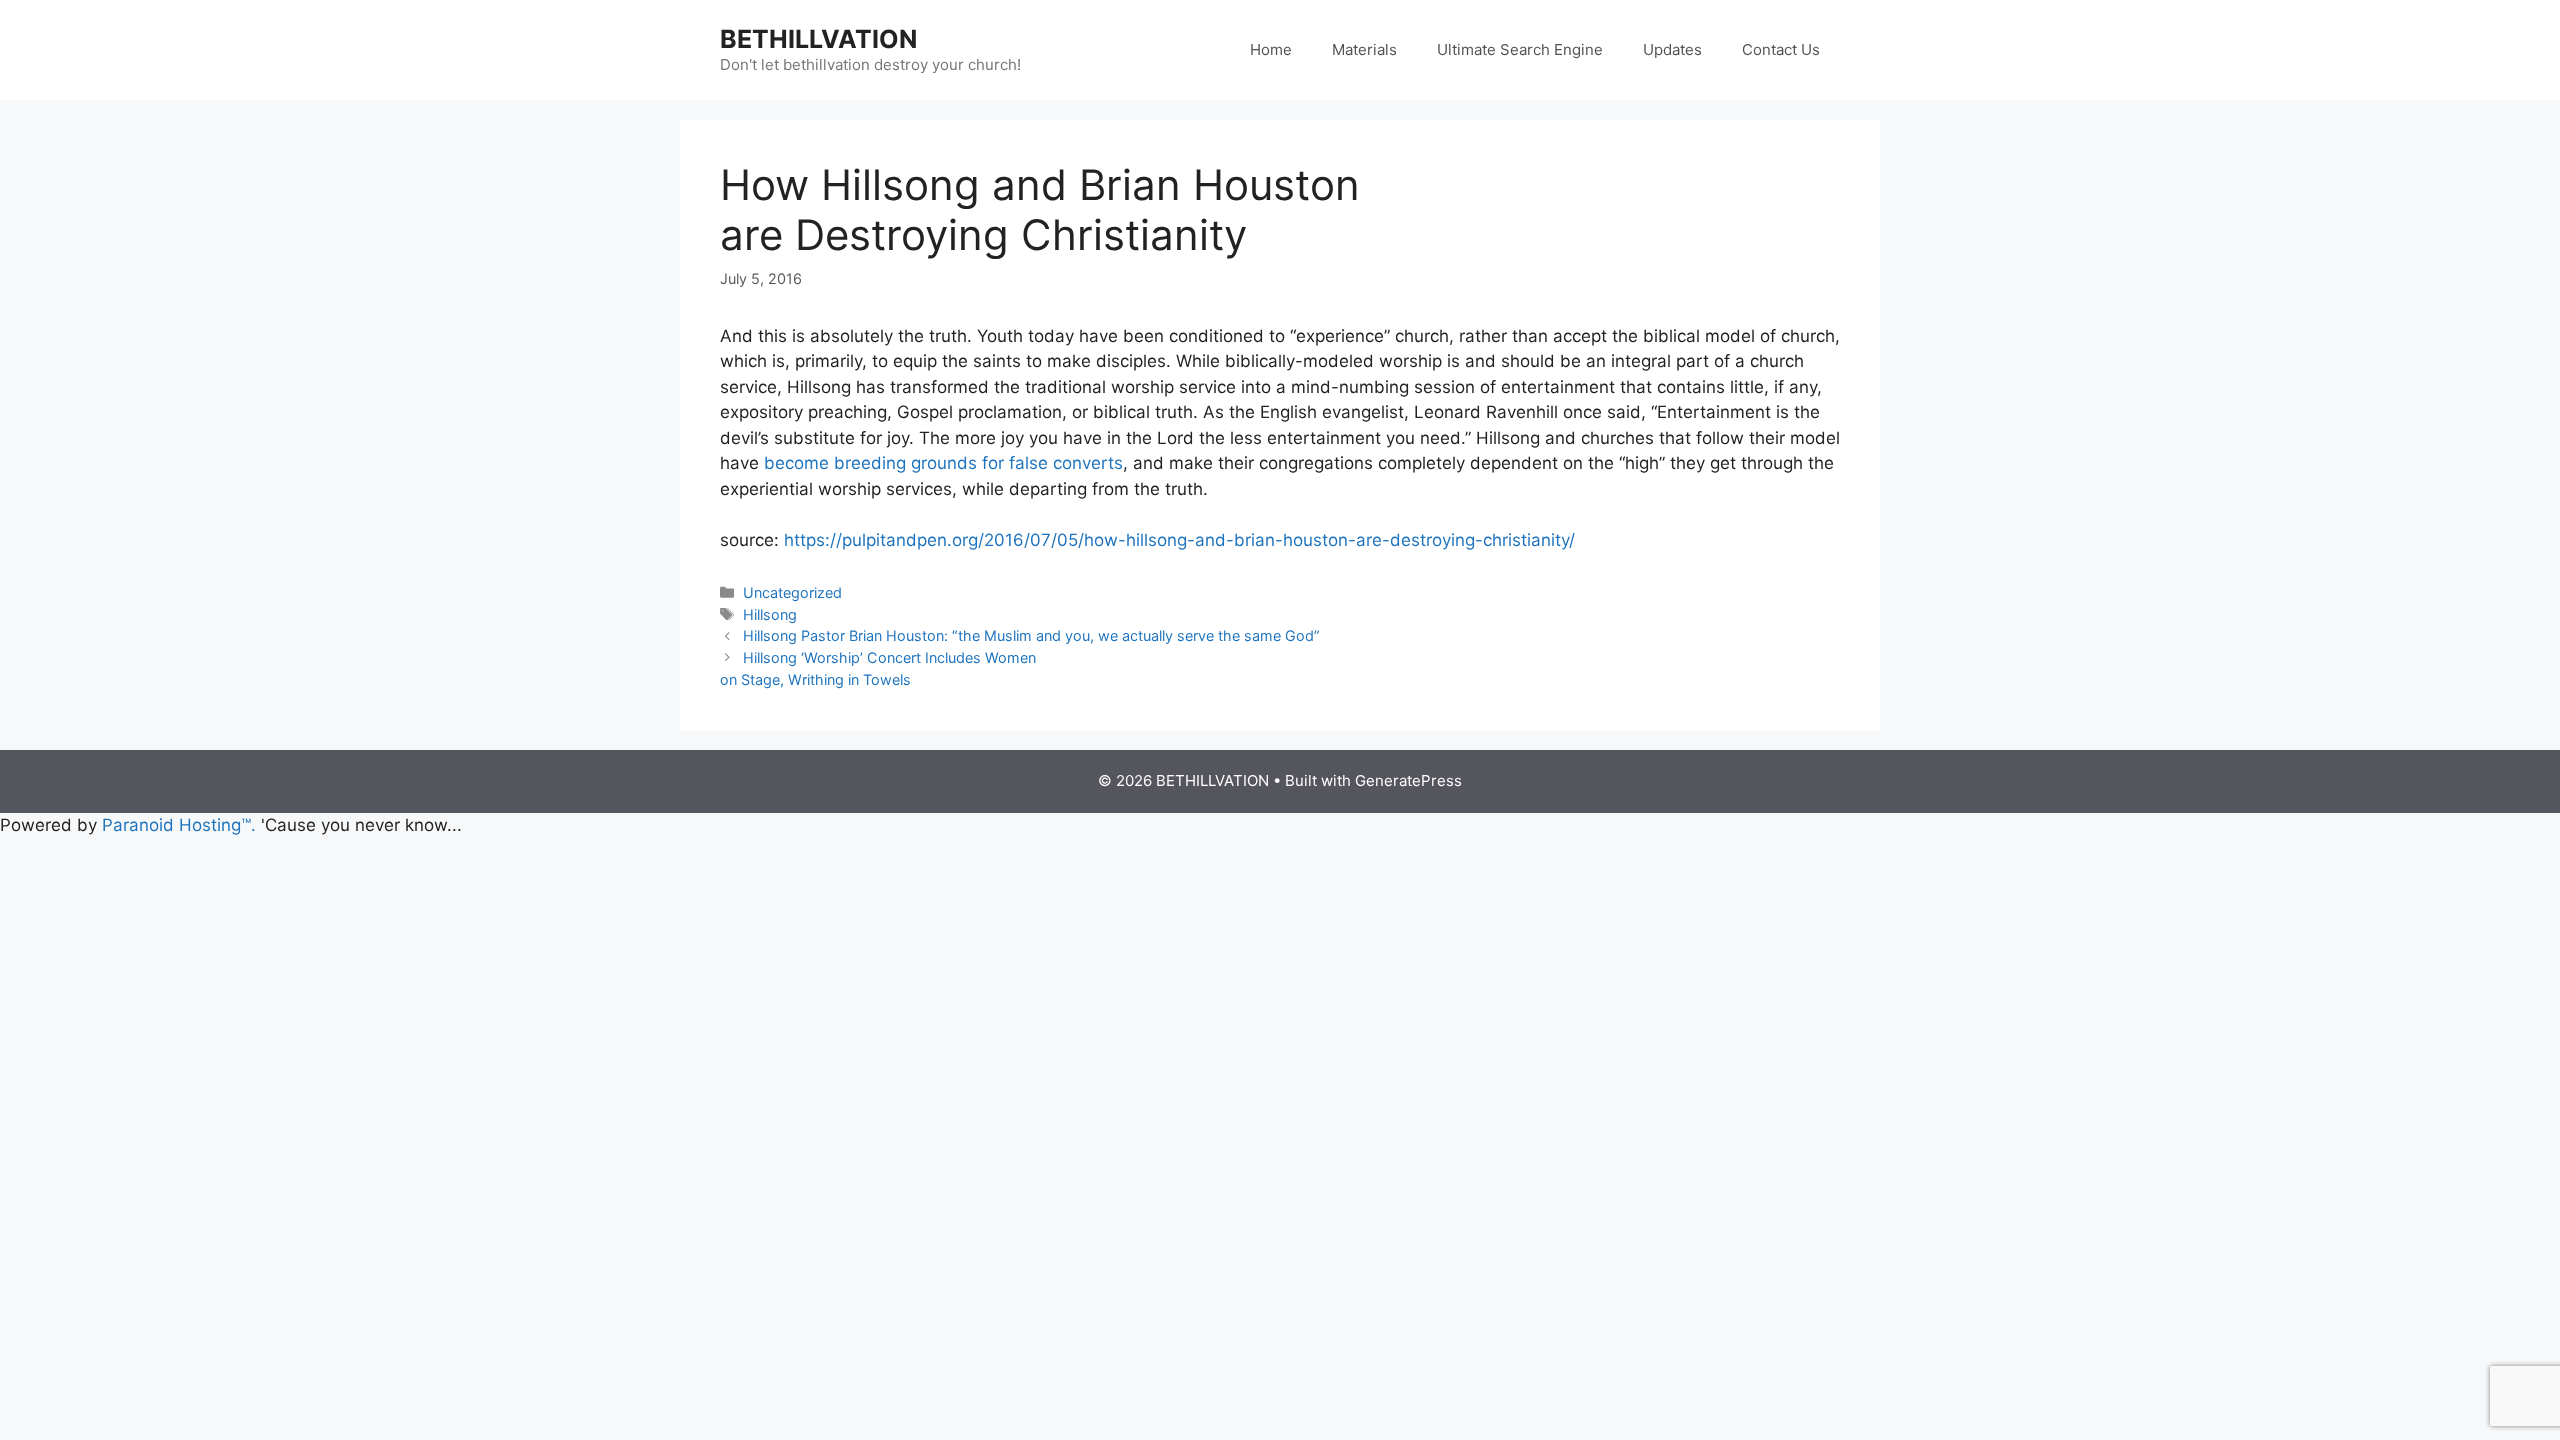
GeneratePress (1408, 780)
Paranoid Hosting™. (179, 825)
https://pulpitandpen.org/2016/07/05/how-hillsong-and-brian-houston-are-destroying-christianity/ (1179, 540)
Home (1271, 49)
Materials (1364, 49)
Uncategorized (792, 592)
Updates (1672, 49)
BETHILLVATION (818, 39)
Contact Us (1781, 49)
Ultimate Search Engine (1520, 49)
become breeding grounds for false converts (943, 463)
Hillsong (770, 614)
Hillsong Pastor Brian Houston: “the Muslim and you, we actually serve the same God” (1031, 635)
